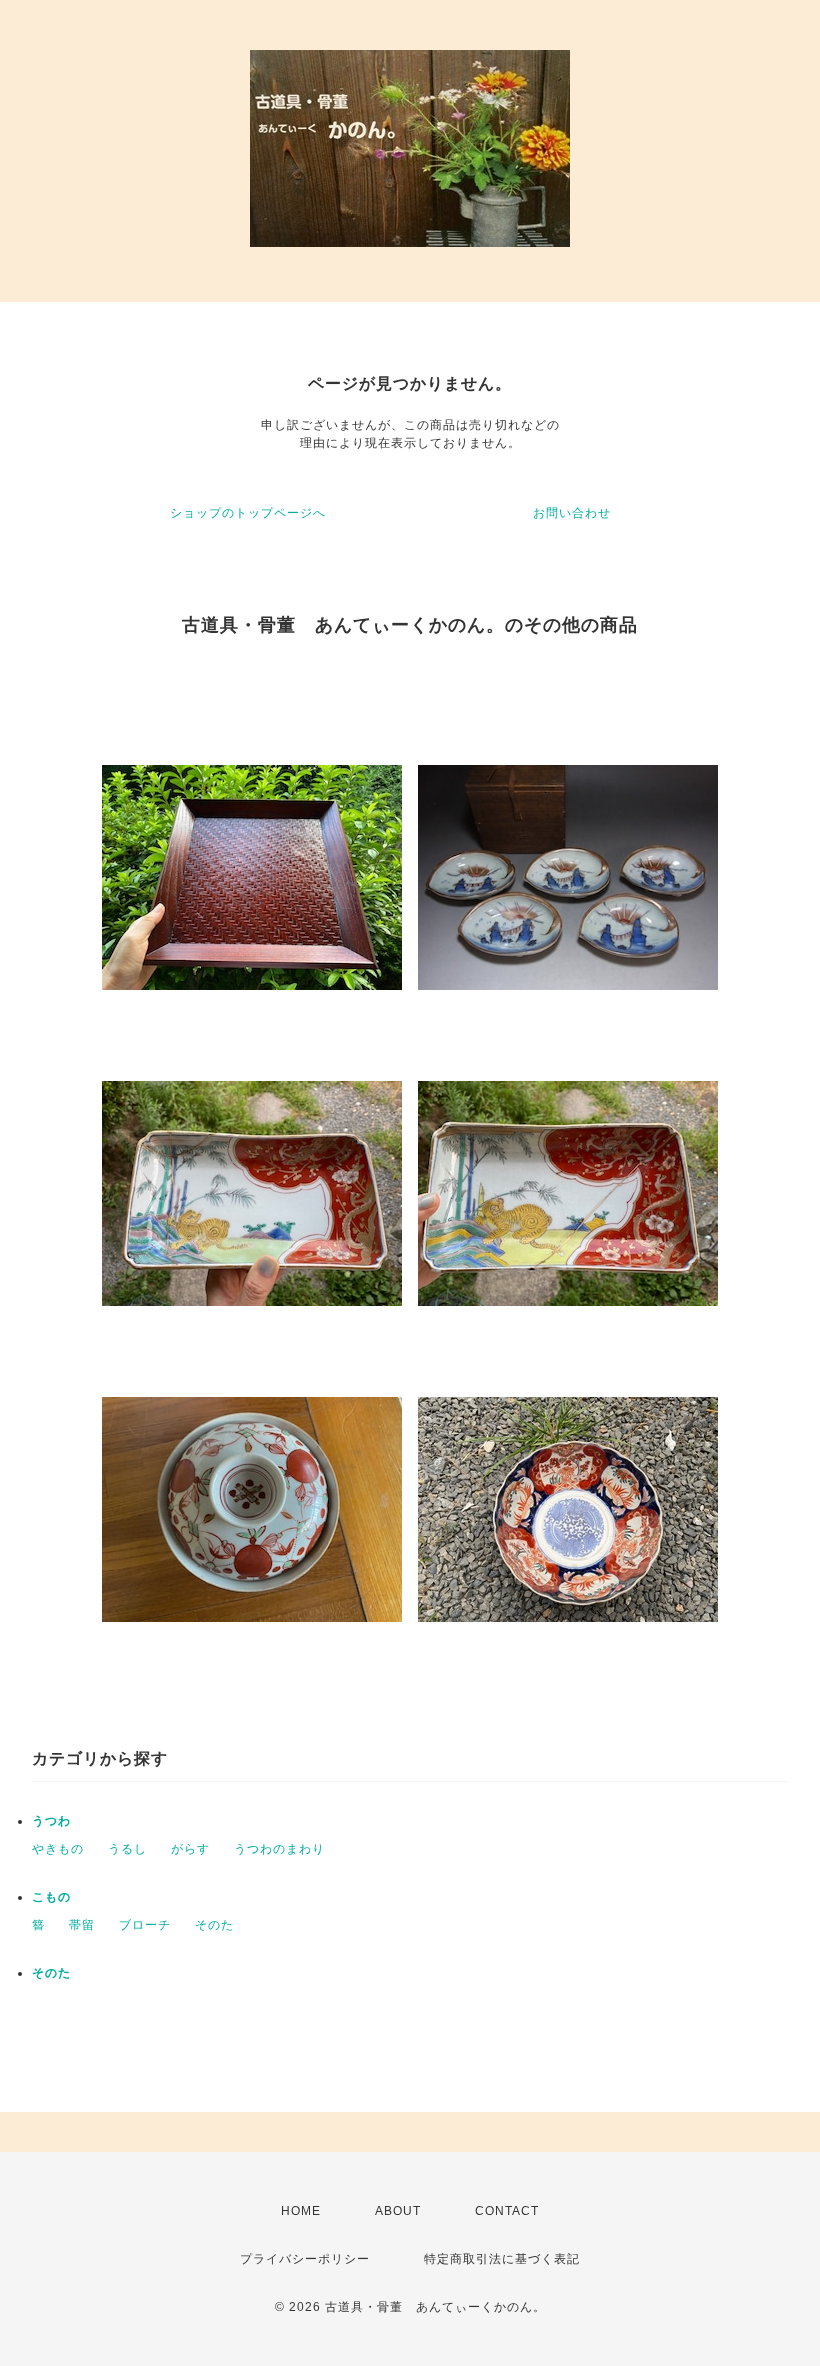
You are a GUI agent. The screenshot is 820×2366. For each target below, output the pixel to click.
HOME (301, 2211)
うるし (127, 1849)
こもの (51, 1897)
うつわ (51, 1821)
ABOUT (398, 2211)
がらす (190, 1849)
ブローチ (145, 1925)
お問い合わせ (572, 513)
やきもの (58, 1849)
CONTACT (507, 2211)
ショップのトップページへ (248, 513)
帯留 (82, 1925)
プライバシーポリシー (305, 2259)
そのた (214, 1925)
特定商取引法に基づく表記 (502, 2259)
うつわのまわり (279, 1849)
